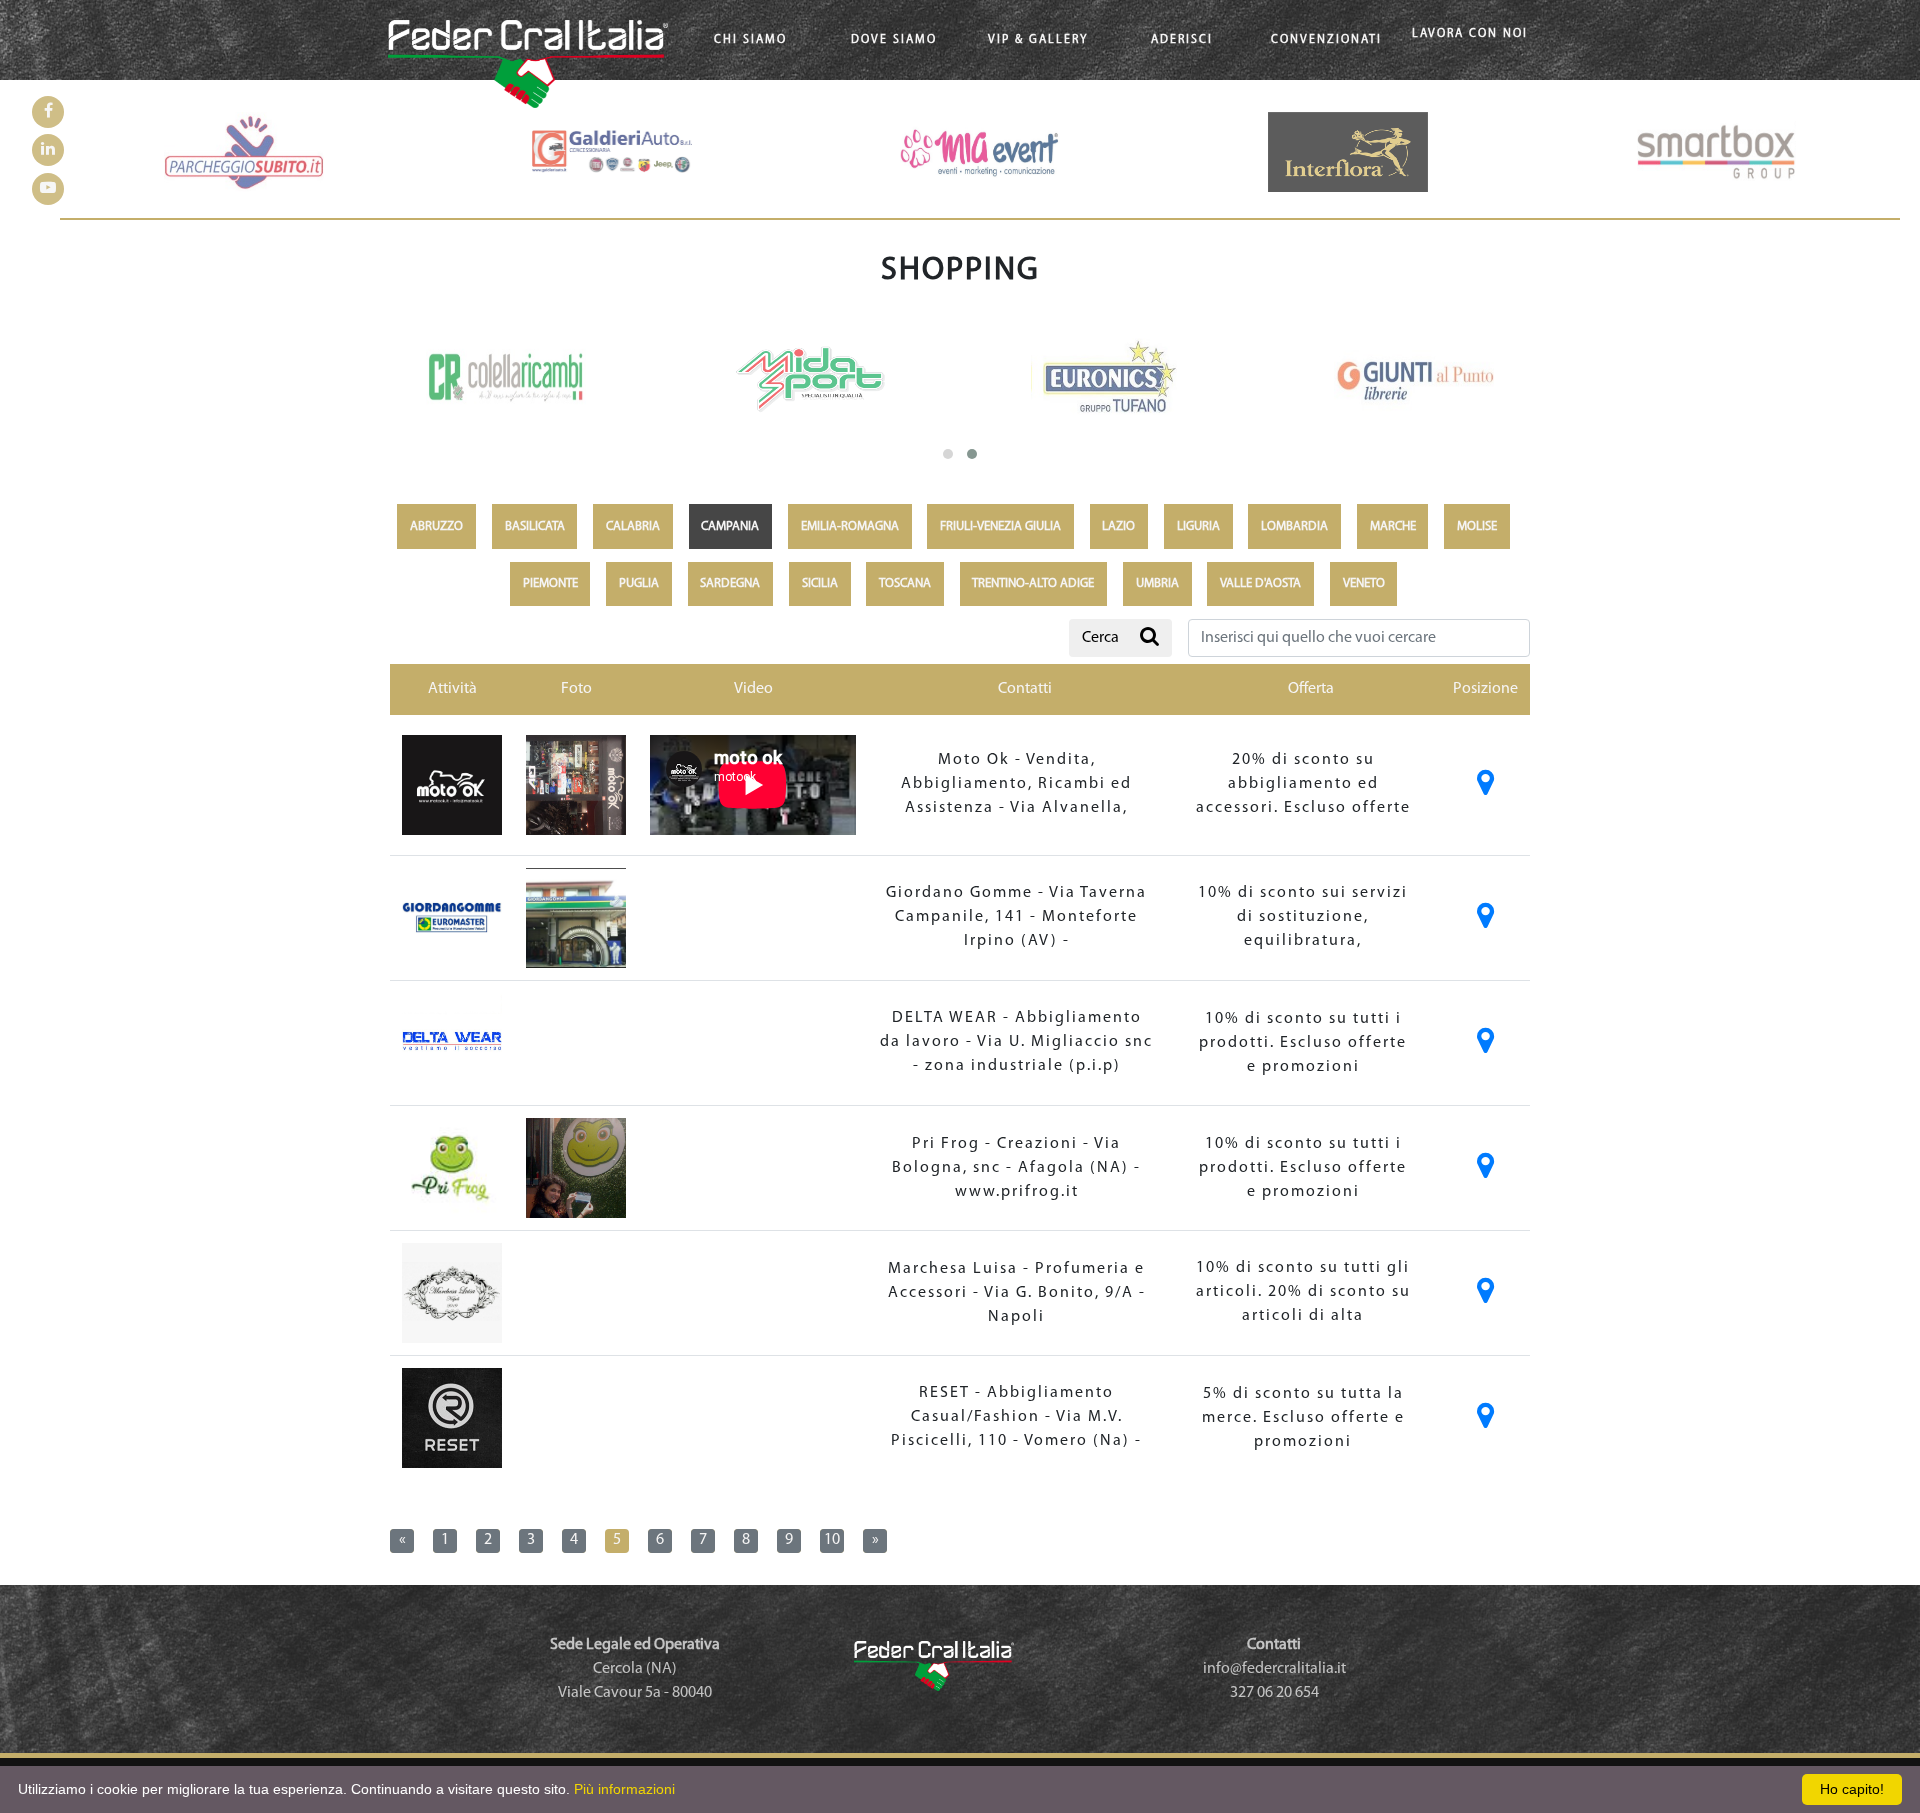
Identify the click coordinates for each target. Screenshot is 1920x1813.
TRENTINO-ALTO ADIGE (1033, 583)
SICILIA (820, 583)
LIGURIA (1198, 526)
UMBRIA (1157, 583)
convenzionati (1326, 40)
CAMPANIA (730, 526)
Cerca (1100, 638)
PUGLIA (639, 583)
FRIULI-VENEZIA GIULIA (1000, 526)
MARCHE (1393, 526)
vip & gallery (1038, 40)
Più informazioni (624, 1789)
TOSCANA (905, 583)
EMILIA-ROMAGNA (850, 526)
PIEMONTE (550, 583)
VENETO (1364, 583)
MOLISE (1477, 526)
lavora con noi (1470, 30)
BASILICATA (535, 526)
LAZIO (1118, 526)
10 (832, 1540)
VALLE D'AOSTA (1260, 583)
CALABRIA (633, 526)
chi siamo (750, 40)
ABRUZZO (436, 526)
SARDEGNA (730, 583)
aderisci (1182, 40)
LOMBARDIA (1294, 526)
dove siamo (894, 40)
